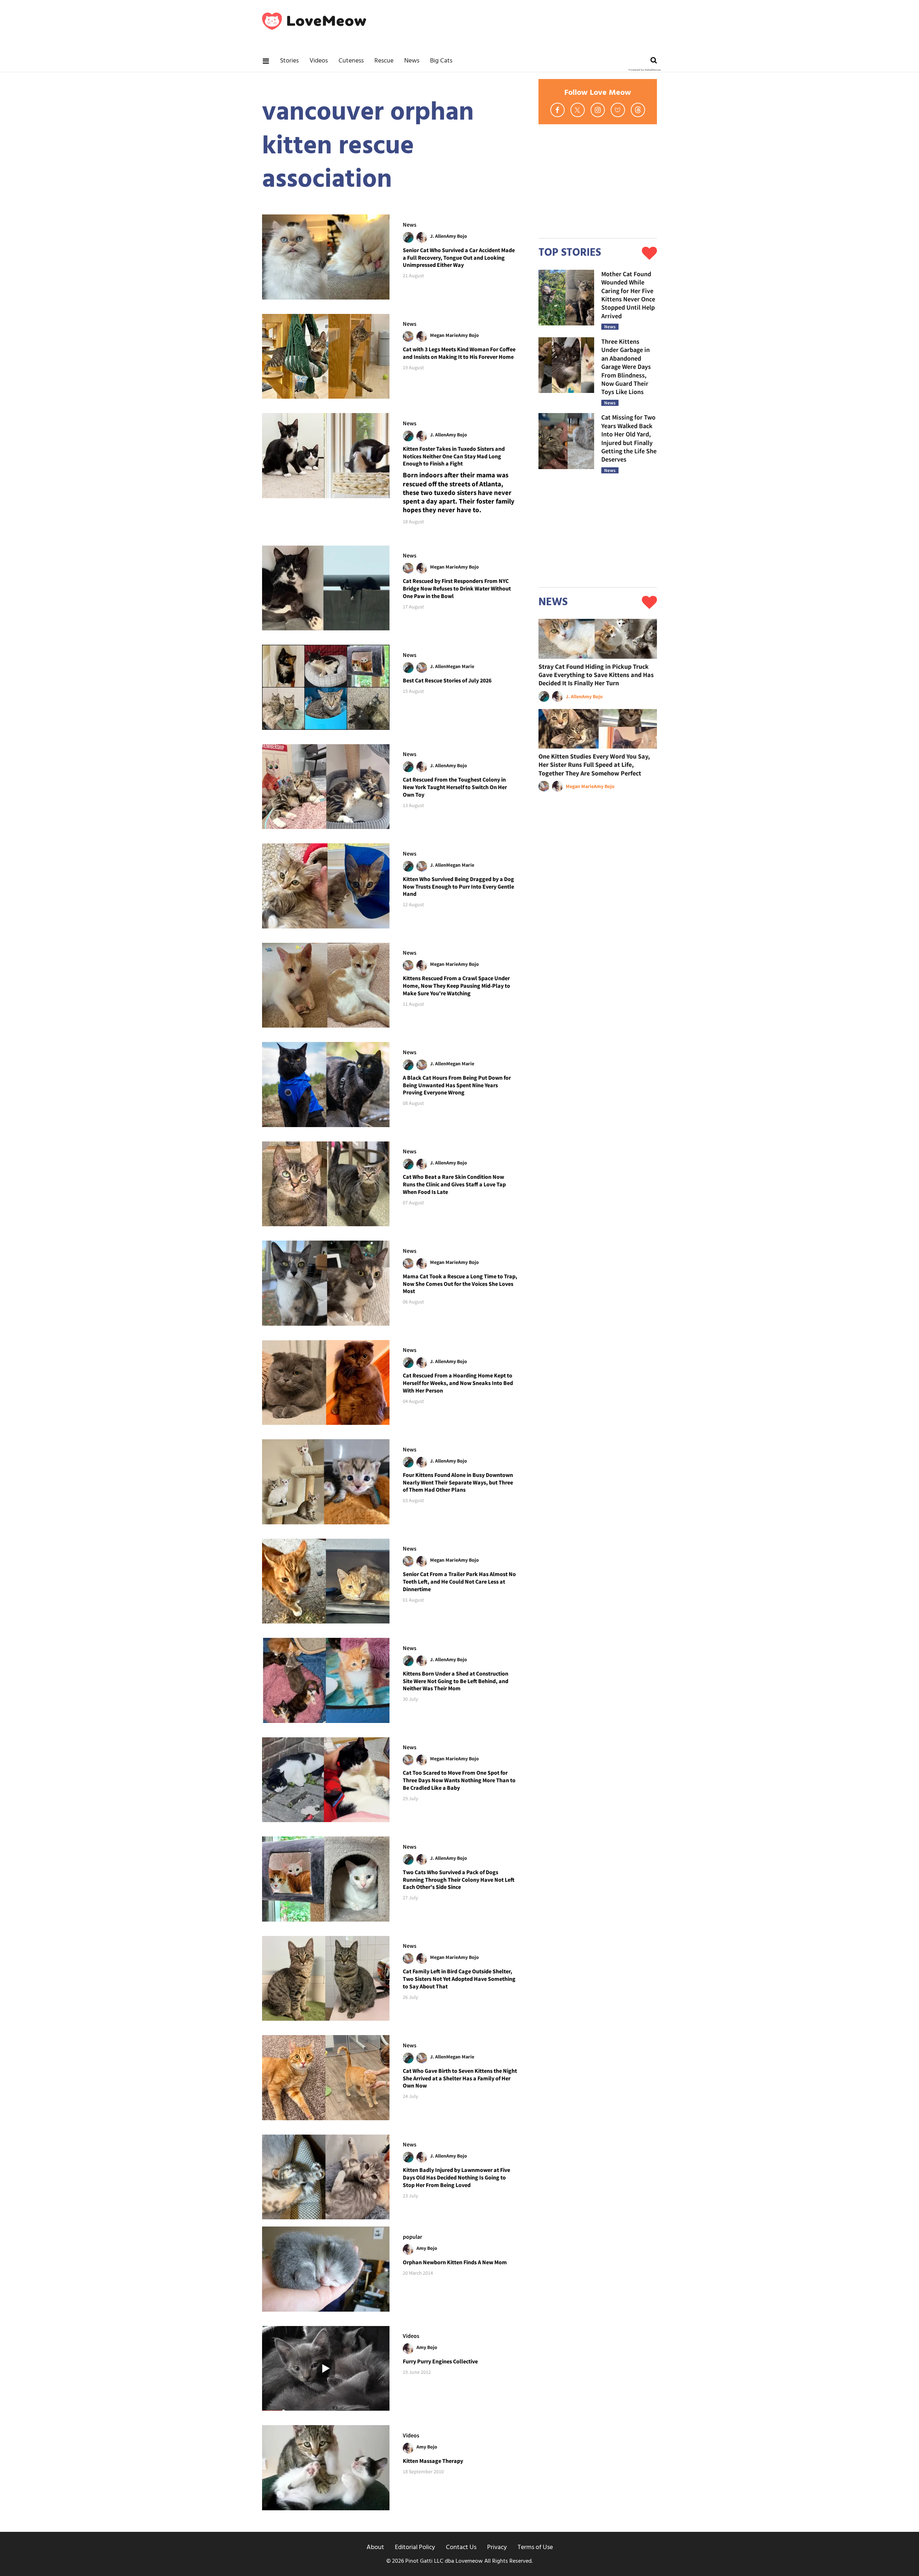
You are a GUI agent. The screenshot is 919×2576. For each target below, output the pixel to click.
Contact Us (461, 2547)
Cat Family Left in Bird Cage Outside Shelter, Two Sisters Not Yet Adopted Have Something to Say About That (459, 1979)
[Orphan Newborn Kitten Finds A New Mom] (326, 2269)
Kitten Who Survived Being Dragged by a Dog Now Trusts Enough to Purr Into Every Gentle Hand (458, 886)
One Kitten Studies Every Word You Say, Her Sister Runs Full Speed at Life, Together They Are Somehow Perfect (594, 765)
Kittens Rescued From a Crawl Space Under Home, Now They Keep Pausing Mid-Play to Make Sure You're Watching (456, 986)
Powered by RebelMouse (645, 70)
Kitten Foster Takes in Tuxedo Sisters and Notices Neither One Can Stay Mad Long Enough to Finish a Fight (454, 456)
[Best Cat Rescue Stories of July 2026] (326, 687)
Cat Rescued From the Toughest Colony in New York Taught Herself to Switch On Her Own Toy (455, 787)
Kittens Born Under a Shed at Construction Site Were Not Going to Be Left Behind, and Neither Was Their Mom (456, 1681)
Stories (289, 61)
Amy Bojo (457, 236)
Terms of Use (535, 2547)
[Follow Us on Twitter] (578, 110)
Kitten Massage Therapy (433, 2461)
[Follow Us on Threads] (638, 110)
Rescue (384, 61)
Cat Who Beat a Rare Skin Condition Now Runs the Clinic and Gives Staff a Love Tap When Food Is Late (454, 1184)
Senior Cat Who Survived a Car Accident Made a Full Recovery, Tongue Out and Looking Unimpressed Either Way (459, 258)
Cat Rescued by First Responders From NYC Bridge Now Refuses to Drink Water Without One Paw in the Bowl (457, 588)
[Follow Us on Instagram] (598, 110)
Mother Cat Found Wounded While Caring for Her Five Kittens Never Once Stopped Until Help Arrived (628, 295)
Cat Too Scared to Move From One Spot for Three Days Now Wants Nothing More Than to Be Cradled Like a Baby (459, 1780)
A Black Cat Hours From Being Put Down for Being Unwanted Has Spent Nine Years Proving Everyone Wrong (457, 1085)
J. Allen (438, 236)
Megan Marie (444, 335)
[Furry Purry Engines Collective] (326, 2369)
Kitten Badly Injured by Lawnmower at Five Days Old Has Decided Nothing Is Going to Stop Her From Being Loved (456, 2177)
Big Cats (441, 61)
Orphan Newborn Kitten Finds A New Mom (455, 2262)
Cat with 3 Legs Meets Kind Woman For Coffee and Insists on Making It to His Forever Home (459, 353)
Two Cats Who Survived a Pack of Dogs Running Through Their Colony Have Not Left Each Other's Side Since (459, 1880)
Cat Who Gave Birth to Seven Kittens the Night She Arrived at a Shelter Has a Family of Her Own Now (460, 2078)
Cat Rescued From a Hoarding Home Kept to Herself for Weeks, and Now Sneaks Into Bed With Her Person (458, 1383)
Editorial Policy (415, 2547)
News (412, 61)
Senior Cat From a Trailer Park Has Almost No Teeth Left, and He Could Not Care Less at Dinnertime (459, 1581)
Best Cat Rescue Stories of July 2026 (447, 680)
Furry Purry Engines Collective (440, 2361)
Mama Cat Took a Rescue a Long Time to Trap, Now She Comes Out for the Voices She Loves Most (460, 1284)
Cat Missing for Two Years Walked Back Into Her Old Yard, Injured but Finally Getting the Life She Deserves (629, 438)
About (375, 2547)
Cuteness (351, 61)
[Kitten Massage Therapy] (326, 2468)
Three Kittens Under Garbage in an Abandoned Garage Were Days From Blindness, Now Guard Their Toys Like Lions (626, 367)
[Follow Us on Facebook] (558, 110)
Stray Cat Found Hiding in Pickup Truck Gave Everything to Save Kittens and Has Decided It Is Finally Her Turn (596, 675)
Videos (319, 61)
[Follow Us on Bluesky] (618, 110)
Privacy (497, 2547)
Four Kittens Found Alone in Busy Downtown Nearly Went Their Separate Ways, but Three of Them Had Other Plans (458, 1482)
